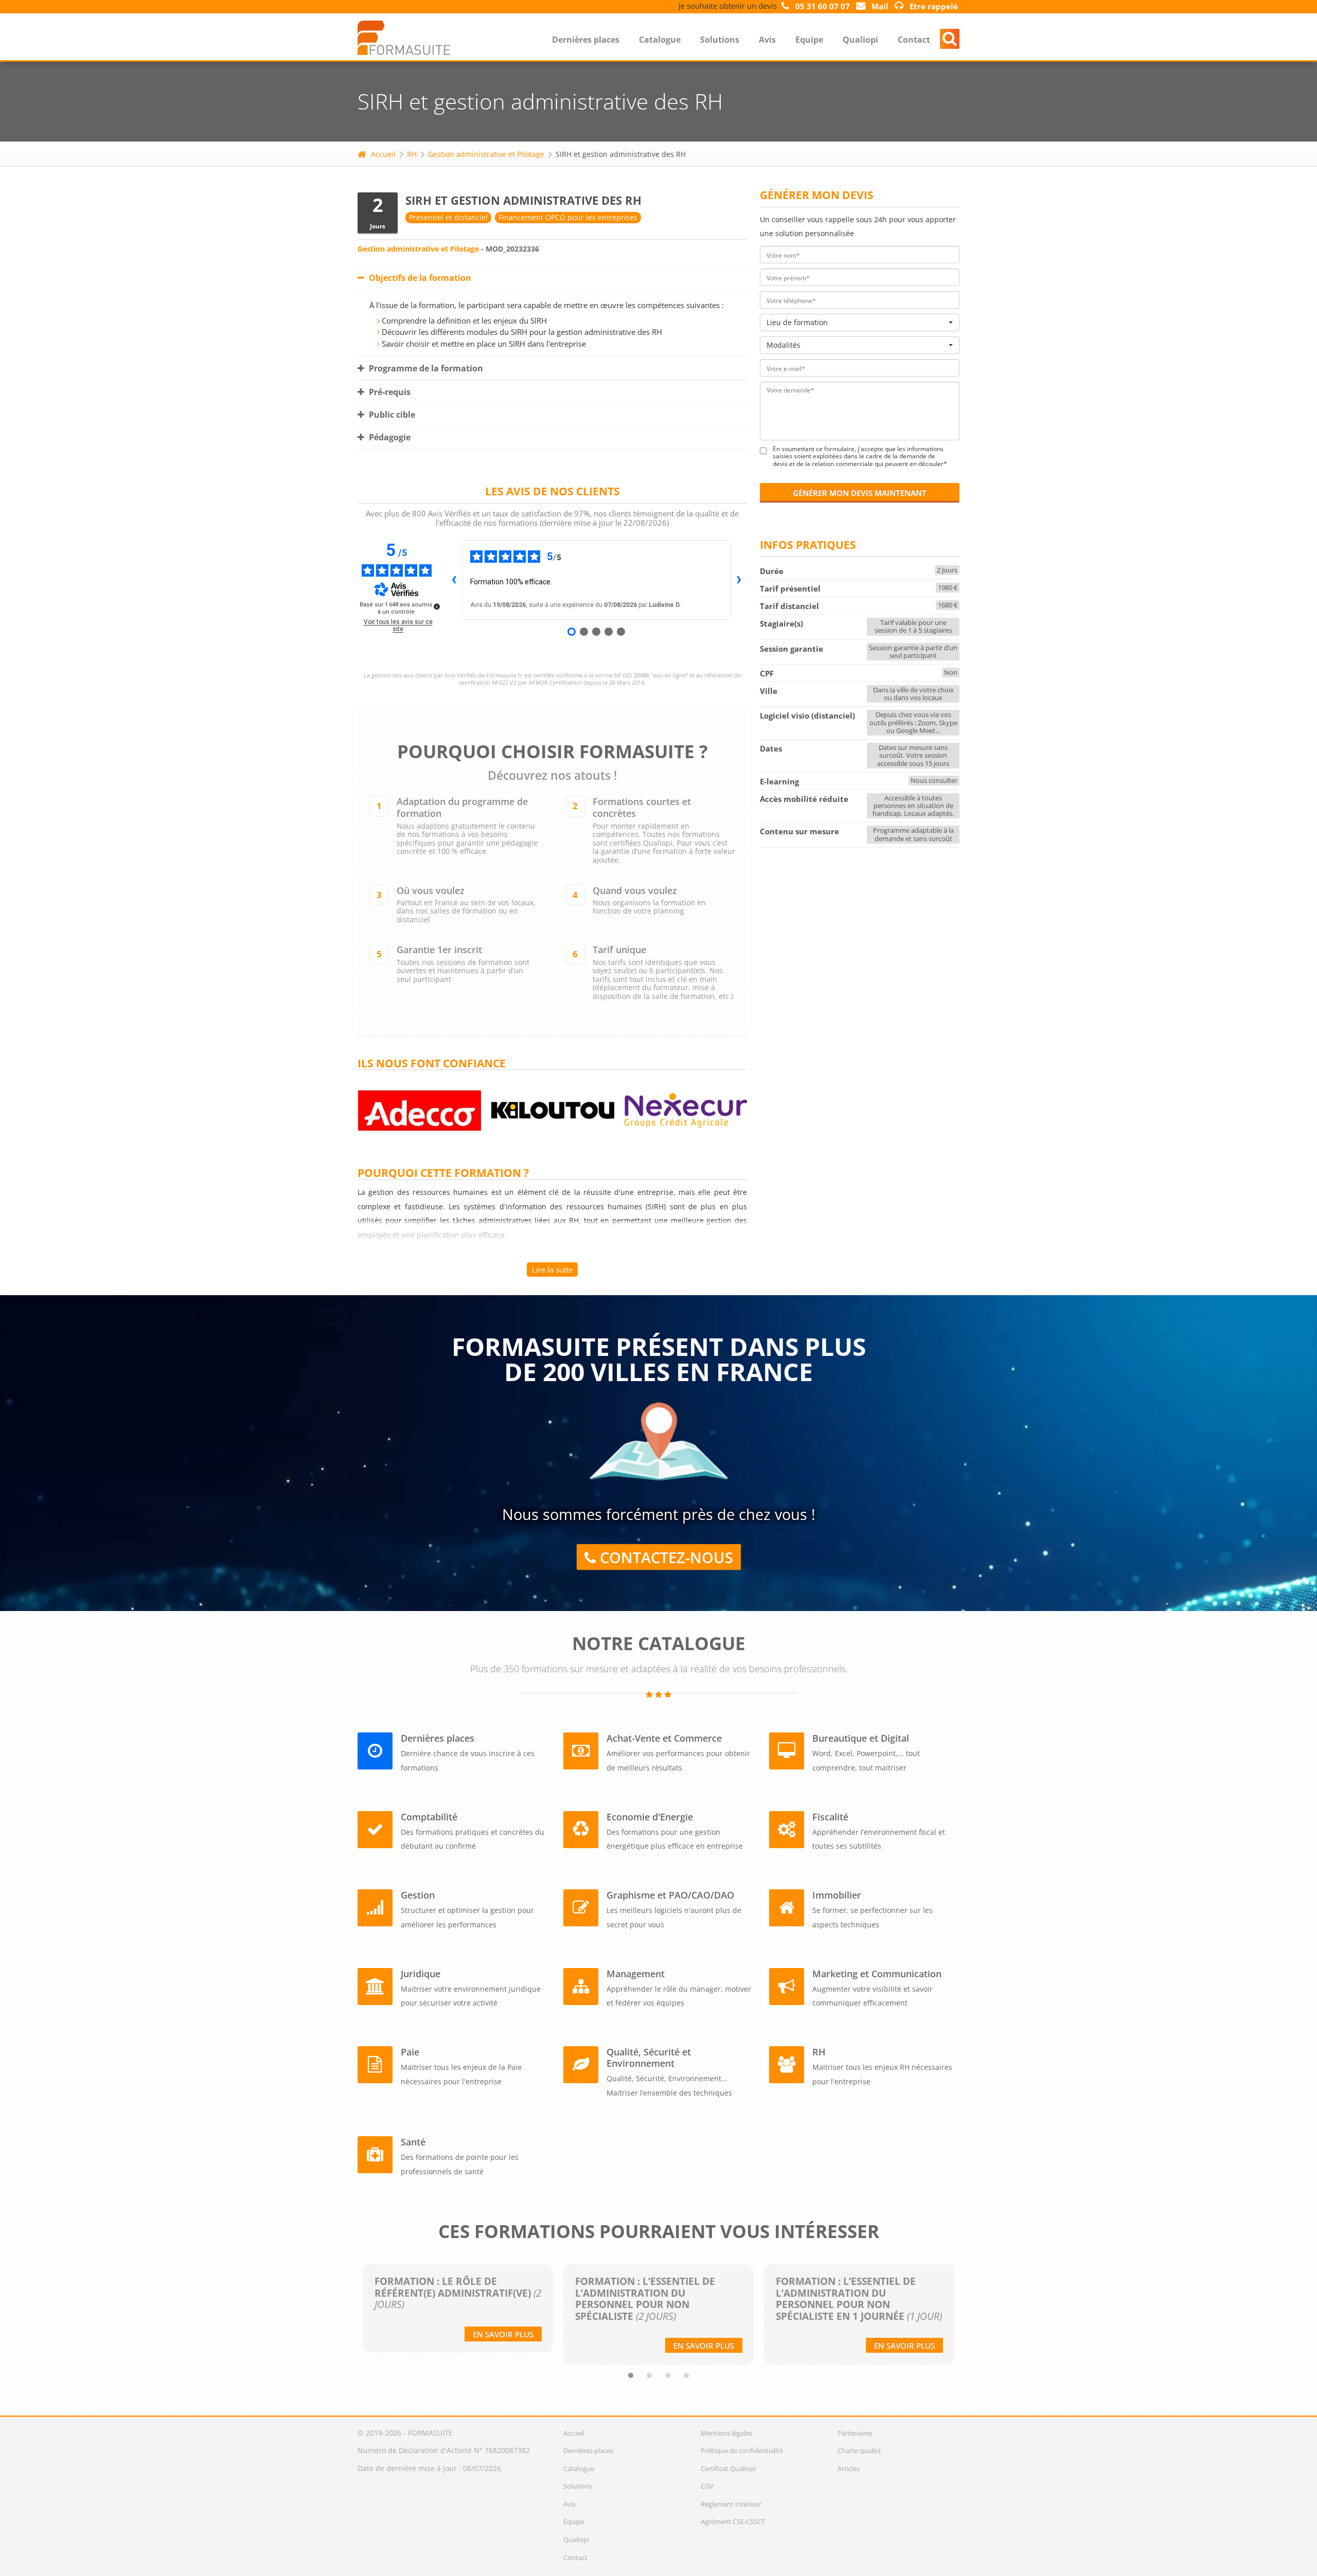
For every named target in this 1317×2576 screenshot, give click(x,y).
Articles (849, 2468)
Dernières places (586, 40)
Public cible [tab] (391, 415)
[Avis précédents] (454, 580)
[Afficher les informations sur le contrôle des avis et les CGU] (437, 606)
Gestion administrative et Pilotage (486, 154)
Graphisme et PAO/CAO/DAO (670, 1895)
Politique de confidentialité (742, 2450)
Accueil (383, 154)
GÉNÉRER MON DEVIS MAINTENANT (860, 493)
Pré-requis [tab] (389, 392)
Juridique (421, 1974)
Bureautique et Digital (861, 1738)
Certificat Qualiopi (728, 2468)
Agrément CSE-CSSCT (733, 2521)
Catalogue (660, 40)
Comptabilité (429, 1817)
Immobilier (837, 1895)
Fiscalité (830, 1817)
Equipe (809, 40)
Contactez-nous (664, 1558)
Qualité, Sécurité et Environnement (649, 2058)
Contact (914, 40)
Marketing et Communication (877, 1974)
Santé (413, 2142)
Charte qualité (859, 2450)
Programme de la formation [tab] (425, 368)
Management (636, 1974)
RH (412, 154)
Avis (767, 40)
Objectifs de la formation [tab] (419, 278)
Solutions (720, 40)
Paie (410, 2052)
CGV (707, 2486)
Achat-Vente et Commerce (664, 1738)
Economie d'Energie (650, 1817)
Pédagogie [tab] (389, 437)
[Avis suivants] (739, 580)
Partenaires (855, 2433)
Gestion (418, 1895)
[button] (631, 2375)
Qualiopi (860, 40)
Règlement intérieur (731, 2504)
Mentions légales (726, 2433)
